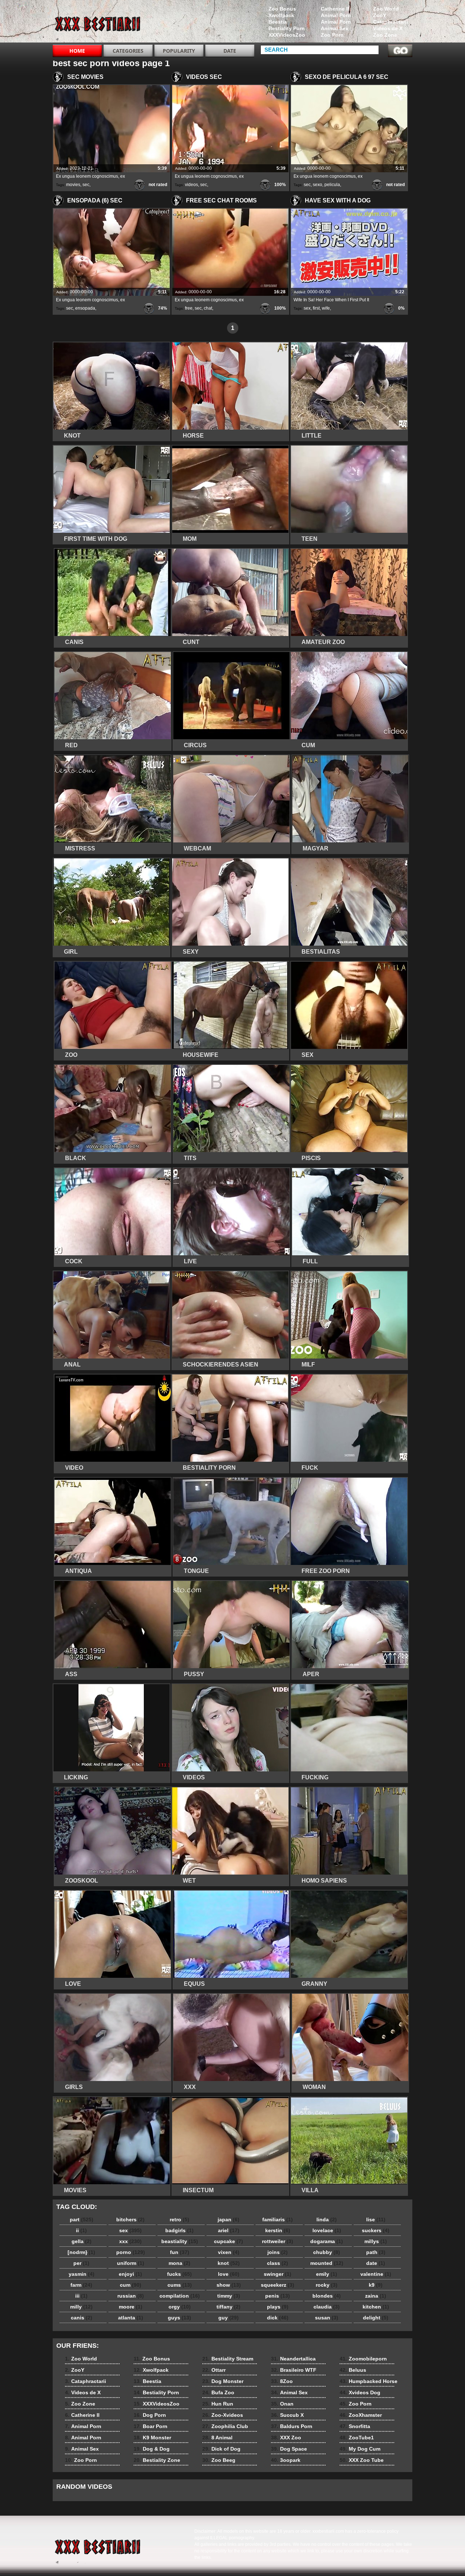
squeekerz (278, 2285)
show (229, 2285)
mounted (327, 2263)
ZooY (380, 15)
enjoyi (130, 2274)
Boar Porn (151, 2426)
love (229, 2274)
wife (326, 308)
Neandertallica (293, 2359)
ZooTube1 (357, 2438)
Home (77, 51)
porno (131, 2252)
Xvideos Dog (360, 2392)
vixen (229, 2252)
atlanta (131, 2318)
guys (179, 2318)
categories (128, 51)
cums (180, 2285)
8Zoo (282, 2381)
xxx (130, 2241)
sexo (318, 185)
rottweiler (278, 2241)
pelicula (332, 185)
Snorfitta (355, 2426)
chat (208, 308)
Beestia (278, 22)
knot (229, 2263)
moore (131, 2307)
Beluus (353, 2370)
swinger (278, 2274)
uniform (131, 2263)
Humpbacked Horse (369, 2381)
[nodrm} (81, 2252)
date (376, 2263)
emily (327, 2274)
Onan (282, 2404)
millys (376, 2241)
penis (278, 2296)
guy (229, 2318)
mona (179, 2263)
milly (81, 2307)
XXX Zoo (286, 2438)
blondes (327, 2296)
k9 (376, 2285)
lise (376, 2219)
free (189, 308)
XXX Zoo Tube (362, 2460)
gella (82, 2241)
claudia (327, 2307)
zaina (376, 2296)
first (316, 308)
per (81, 2263)
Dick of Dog (221, 2449)
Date (230, 51)
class (278, 2263)
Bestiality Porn (287, 28)
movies (73, 185)
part (82, 2219)
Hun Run (218, 2404)
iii (81, 2296)
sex (307, 308)
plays (278, 2307)
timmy (229, 2296)
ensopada (85, 308)
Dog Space (289, 2449)
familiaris (278, 2219)
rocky (327, 2285)
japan (229, 2219)
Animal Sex (335, 28)
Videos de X (388, 28)
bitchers (130, 2219)
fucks (179, 2274)
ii (81, 2230)
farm (81, 2285)
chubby (327, 2252)
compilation (180, 2296)
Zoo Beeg (219, 2460)
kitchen (376, 2307)
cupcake (229, 2241)
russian (131, 2296)
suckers (376, 2230)
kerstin (278, 2230)
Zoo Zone (385, 35)
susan (327, 2318)
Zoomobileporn (363, 2359)
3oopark (286, 2460)
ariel (229, 2230)
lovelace (327, 2230)
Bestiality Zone (157, 2460)
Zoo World (386, 9)
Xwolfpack (281, 15)
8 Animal (217, 2438)
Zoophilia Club (225, 2426)
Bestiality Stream (228, 2359)
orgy (180, 2307)
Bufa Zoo (218, 2392)
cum (131, 2285)
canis (82, 2318)
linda (327, 2219)
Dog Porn (150, 2415)
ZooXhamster (361, 2415)
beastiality (180, 2241)
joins (278, 2252)
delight (376, 2318)
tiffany (229, 2307)
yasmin (82, 2274)
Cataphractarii (391, 22)
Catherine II (335, 9)
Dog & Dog (152, 2449)
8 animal (99, 23)
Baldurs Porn (292, 2426)
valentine (376, 2274)
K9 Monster (152, 2438)
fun (180, 2252)
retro (179, 2219)
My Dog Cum (360, 2449)
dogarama (327, 2241)
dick (278, 2318)
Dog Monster (223, 2381)
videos (191, 185)
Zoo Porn (332, 35)
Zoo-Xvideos (223, 2415)
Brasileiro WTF (294, 2370)
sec (86, 185)
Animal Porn (336, 15)
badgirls (179, 2230)
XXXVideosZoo (287, 35)
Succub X (287, 2415)
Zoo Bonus (282, 9)
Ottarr (214, 2370)
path (376, 2252)
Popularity (179, 51)
